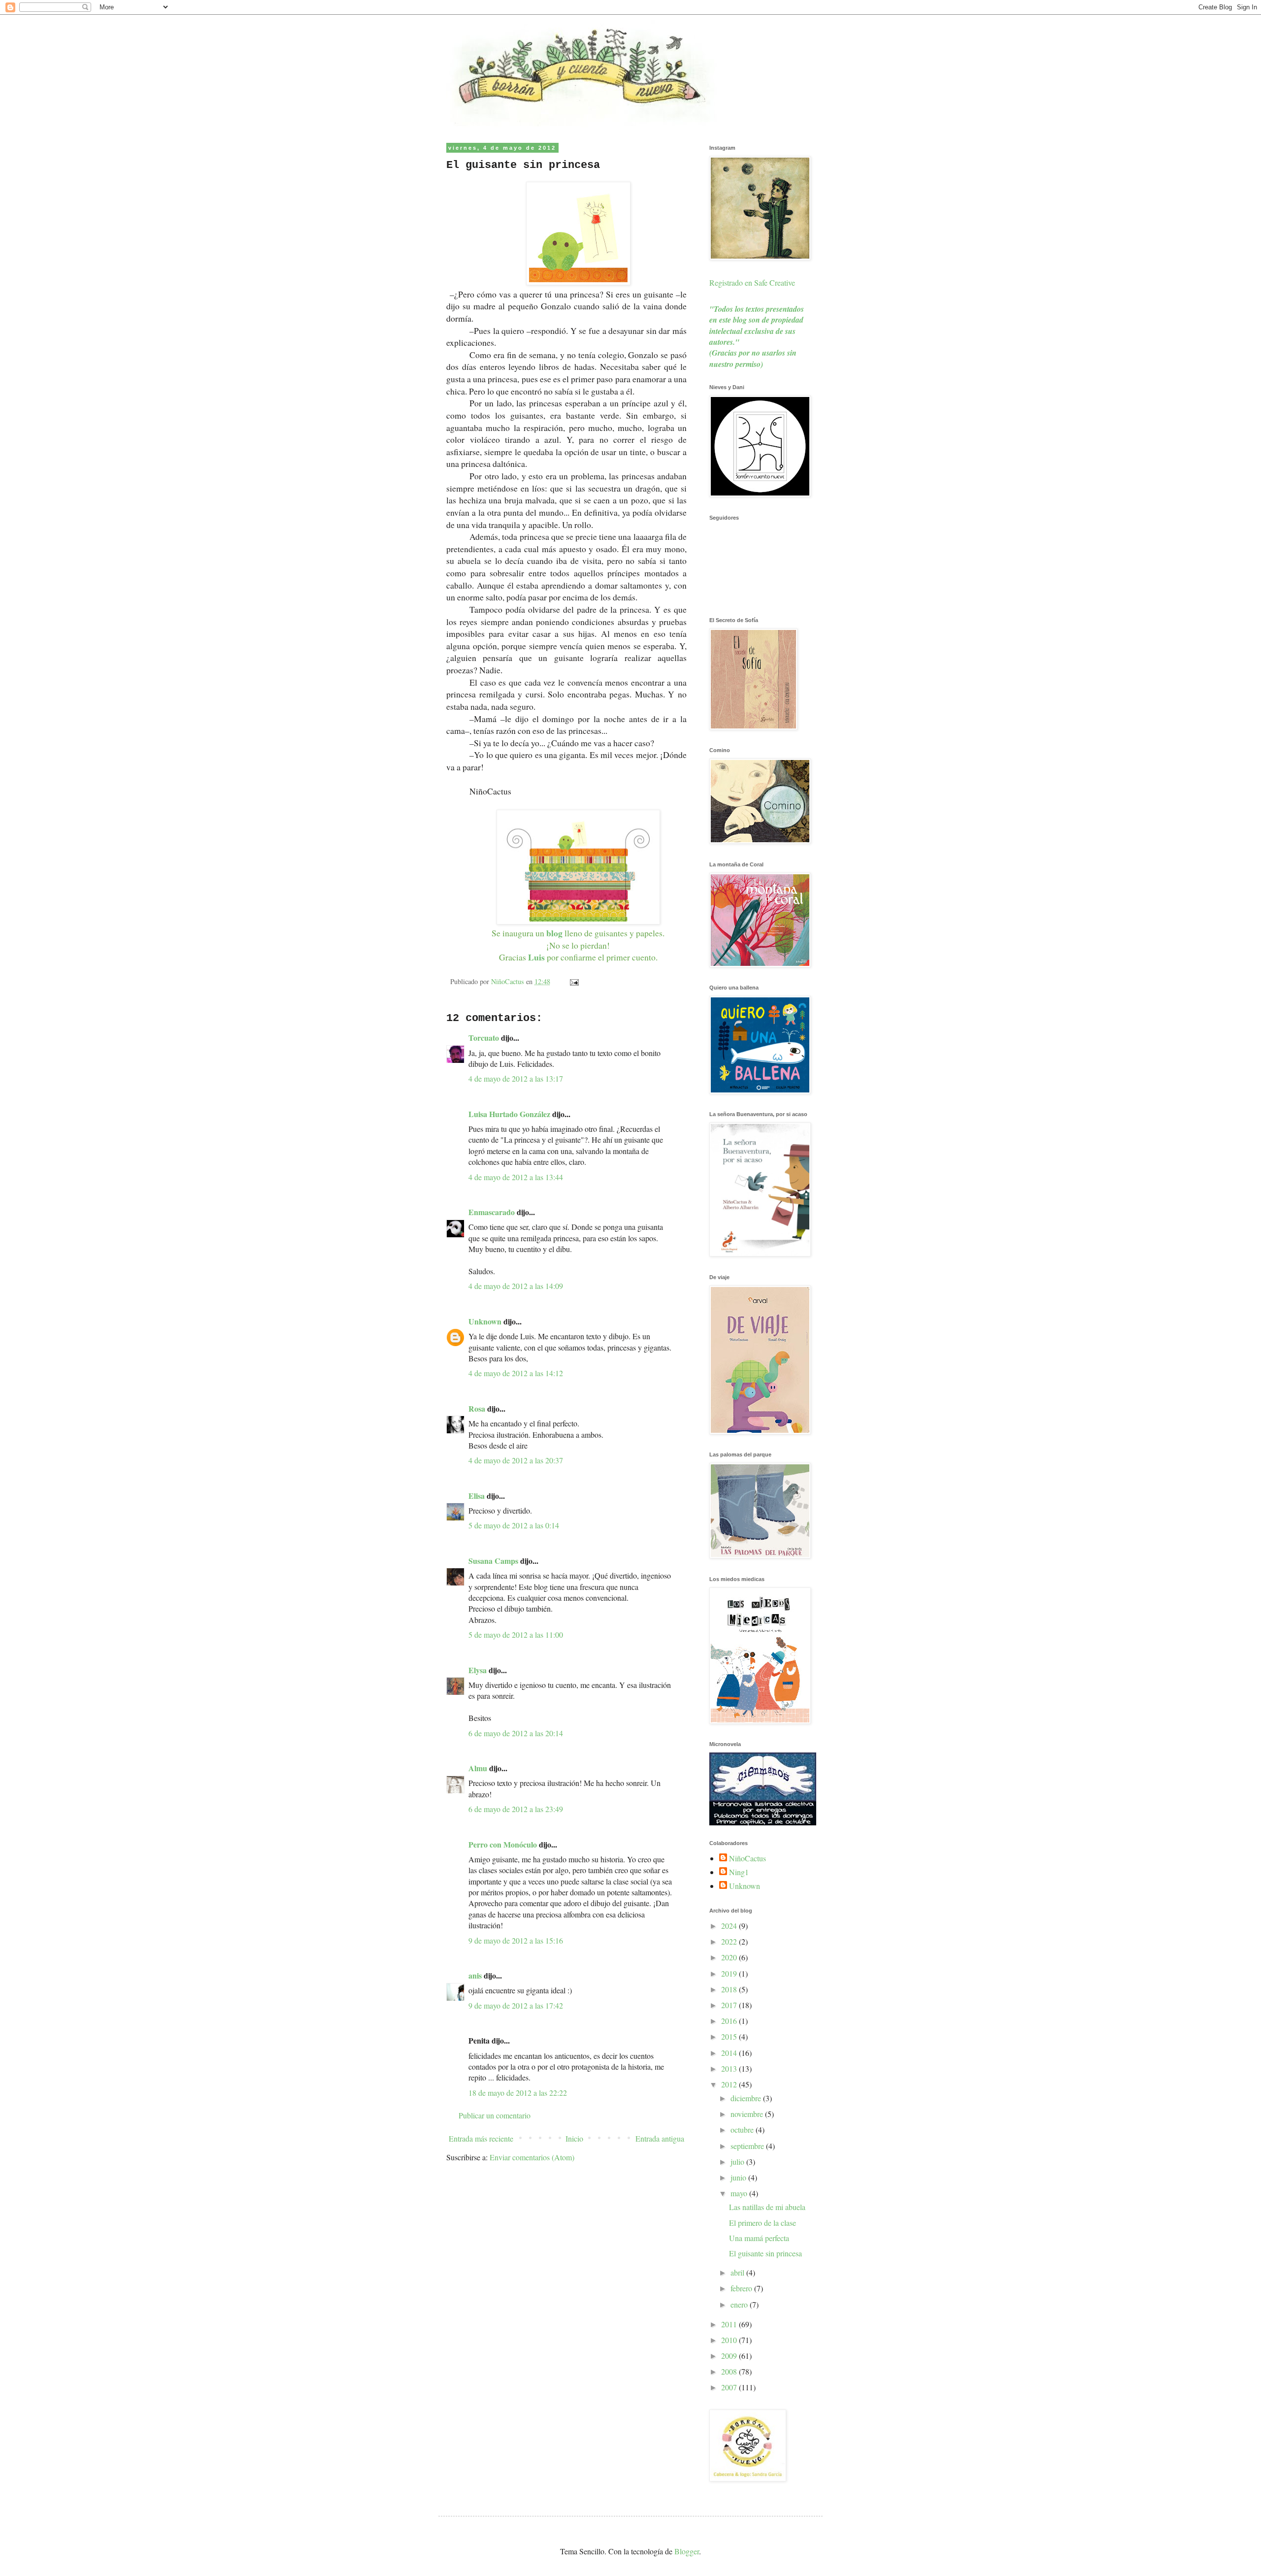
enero (740, 2304)
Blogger (687, 2551)
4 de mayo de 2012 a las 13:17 (516, 1078)
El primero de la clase (763, 2223)
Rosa (477, 1408)
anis (475, 1975)
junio (739, 2177)
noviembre (748, 2114)
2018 (730, 1989)
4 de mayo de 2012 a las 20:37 (516, 1460)
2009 (730, 2356)
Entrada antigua (660, 2138)
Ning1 (739, 1872)
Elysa (478, 1670)
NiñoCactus (747, 1858)
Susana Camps (493, 1561)
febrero (742, 2288)
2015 (730, 2036)
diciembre (747, 2098)
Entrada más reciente (481, 2138)
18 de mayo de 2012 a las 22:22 (518, 2093)
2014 (730, 2053)
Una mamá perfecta (759, 2238)
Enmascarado (492, 1212)
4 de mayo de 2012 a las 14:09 (516, 1286)
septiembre (748, 2146)
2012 (730, 2084)
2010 (730, 2340)
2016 (730, 2021)
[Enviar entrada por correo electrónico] (574, 981)
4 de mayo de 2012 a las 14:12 (516, 1373)
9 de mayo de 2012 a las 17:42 (516, 2005)
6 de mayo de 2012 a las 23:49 (516, 1809)
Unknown (485, 1321)
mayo (740, 2193)
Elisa (477, 1496)
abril (738, 2272)
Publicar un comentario (495, 2115)
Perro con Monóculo (503, 1844)
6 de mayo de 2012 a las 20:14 (516, 1733)
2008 (730, 2371)
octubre (743, 2130)
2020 (730, 1957)
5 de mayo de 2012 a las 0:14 (514, 1525)
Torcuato (484, 1038)
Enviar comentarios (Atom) (532, 2157)
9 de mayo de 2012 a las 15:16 (516, 1940)
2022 (730, 1941)
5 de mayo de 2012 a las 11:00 (516, 1635)
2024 (730, 1926)
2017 (730, 2005)
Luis (536, 957)
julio (738, 2162)
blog (554, 933)
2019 (730, 1973)
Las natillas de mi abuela (767, 2207)
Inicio (574, 2138)
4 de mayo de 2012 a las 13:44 (516, 1177)
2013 (730, 2068)
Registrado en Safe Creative (752, 282)
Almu (478, 1768)
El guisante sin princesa (765, 2253)
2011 (730, 2324)
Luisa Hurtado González (509, 1114)
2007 (730, 2387)
